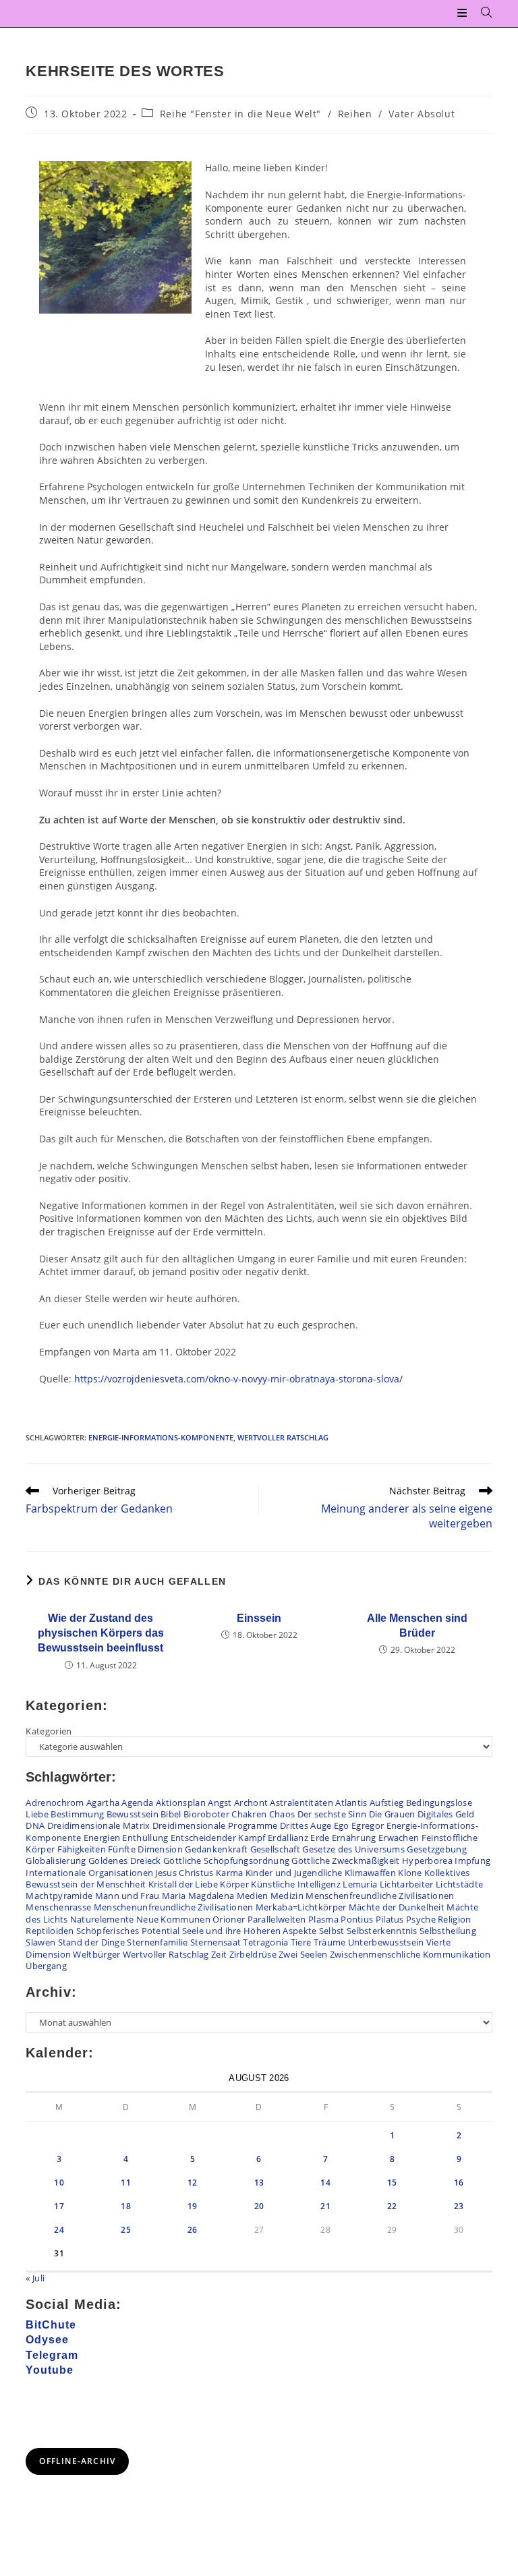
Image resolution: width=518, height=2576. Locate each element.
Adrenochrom (55, 1803)
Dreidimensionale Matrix (99, 1825)
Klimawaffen (370, 1873)
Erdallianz (288, 1838)
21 (325, 2206)
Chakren (249, 1814)
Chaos (282, 1814)
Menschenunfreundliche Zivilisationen (174, 1907)
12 (193, 2183)
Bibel (171, 1814)
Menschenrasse (58, 1907)
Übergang (46, 1966)
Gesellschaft (276, 1849)
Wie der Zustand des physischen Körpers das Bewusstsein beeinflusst (101, 1633)
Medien (253, 1896)
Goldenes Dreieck (125, 1861)
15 (392, 2183)
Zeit (219, 1954)
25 (126, 2230)
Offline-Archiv (77, 2461)
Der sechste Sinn (332, 1814)
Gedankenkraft (216, 1849)
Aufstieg (386, 1803)
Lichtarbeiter (407, 1884)
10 (59, 2183)
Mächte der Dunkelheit (397, 1907)
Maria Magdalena (198, 1896)
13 (259, 2183)
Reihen (355, 114)
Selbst (332, 1931)
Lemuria (360, 1884)
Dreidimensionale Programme (215, 1825)
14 (325, 2183)
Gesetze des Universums (353, 1849)
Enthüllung (145, 1838)
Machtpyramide (59, 1896)
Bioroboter (206, 1814)
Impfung (472, 1861)
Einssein (259, 1618)
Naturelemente (102, 1919)
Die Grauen (392, 1814)
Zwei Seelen (303, 1954)
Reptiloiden (50, 1931)
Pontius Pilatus (372, 1919)
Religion (454, 1919)
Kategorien (49, 1731)
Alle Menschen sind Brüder (417, 1626)
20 (259, 2206)
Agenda (137, 1803)
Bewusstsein (133, 1814)
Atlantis (351, 1803)
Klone (410, 1873)
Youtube (50, 2370)
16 (459, 2183)
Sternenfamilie (157, 1942)
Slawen (40, 1942)
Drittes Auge (306, 1825)
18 (126, 2206)
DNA (35, 1825)
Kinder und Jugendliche (294, 1873)
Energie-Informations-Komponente (161, 1437)
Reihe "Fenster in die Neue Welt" (240, 114)
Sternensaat (215, 1942)
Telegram (52, 2355)
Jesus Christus (184, 1873)
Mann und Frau (127, 1896)
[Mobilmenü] (464, 13)
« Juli (35, 2278)
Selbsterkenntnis (382, 1931)
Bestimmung (77, 1814)
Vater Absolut (422, 114)
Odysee (47, 2340)
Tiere (301, 1942)
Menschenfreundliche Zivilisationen (380, 1896)
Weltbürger (96, 1954)
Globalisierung (56, 1861)
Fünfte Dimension (145, 1849)
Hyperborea (427, 1861)
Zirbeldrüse (253, 1954)
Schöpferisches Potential (128, 1931)
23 (459, 2206)
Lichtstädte (459, 1884)
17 (59, 2206)
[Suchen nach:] (482, 13)
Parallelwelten (277, 1919)
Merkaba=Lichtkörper (301, 1907)
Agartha (103, 1803)
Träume (330, 1942)
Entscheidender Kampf (218, 1838)
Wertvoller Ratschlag (283, 1437)
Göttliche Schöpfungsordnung (226, 1861)
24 (59, 2230)
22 (392, 2206)
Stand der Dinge (92, 1942)
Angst (220, 1803)
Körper (234, 1884)
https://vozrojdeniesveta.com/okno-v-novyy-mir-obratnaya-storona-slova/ (238, 1379)
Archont (251, 1803)
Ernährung (354, 1838)
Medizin (287, 1896)
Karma (230, 1873)
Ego (342, 1825)
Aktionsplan (181, 1803)
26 (193, 2230)
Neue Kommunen (173, 1919)
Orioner (229, 1919)
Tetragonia (265, 1942)
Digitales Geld (446, 1814)
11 (126, 2183)
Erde (320, 1838)
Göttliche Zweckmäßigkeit (345, 1861)
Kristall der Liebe (183, 1884)
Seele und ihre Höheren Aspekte (250, 1931)
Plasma (323, 1919)
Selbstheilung (448, 1931)
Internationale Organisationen (89, 1873)
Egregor (368, 1825)
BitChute (51, 2325)
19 (193, 2206)
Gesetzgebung (437, 1849)
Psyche (421, 1919)
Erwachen (399, 1838)
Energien (102, 1838)
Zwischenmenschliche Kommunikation (410, 1954)
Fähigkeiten (82, 1849)
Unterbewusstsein (386, 1942)
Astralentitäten (301, 1803)
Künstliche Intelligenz (296, 1884)
